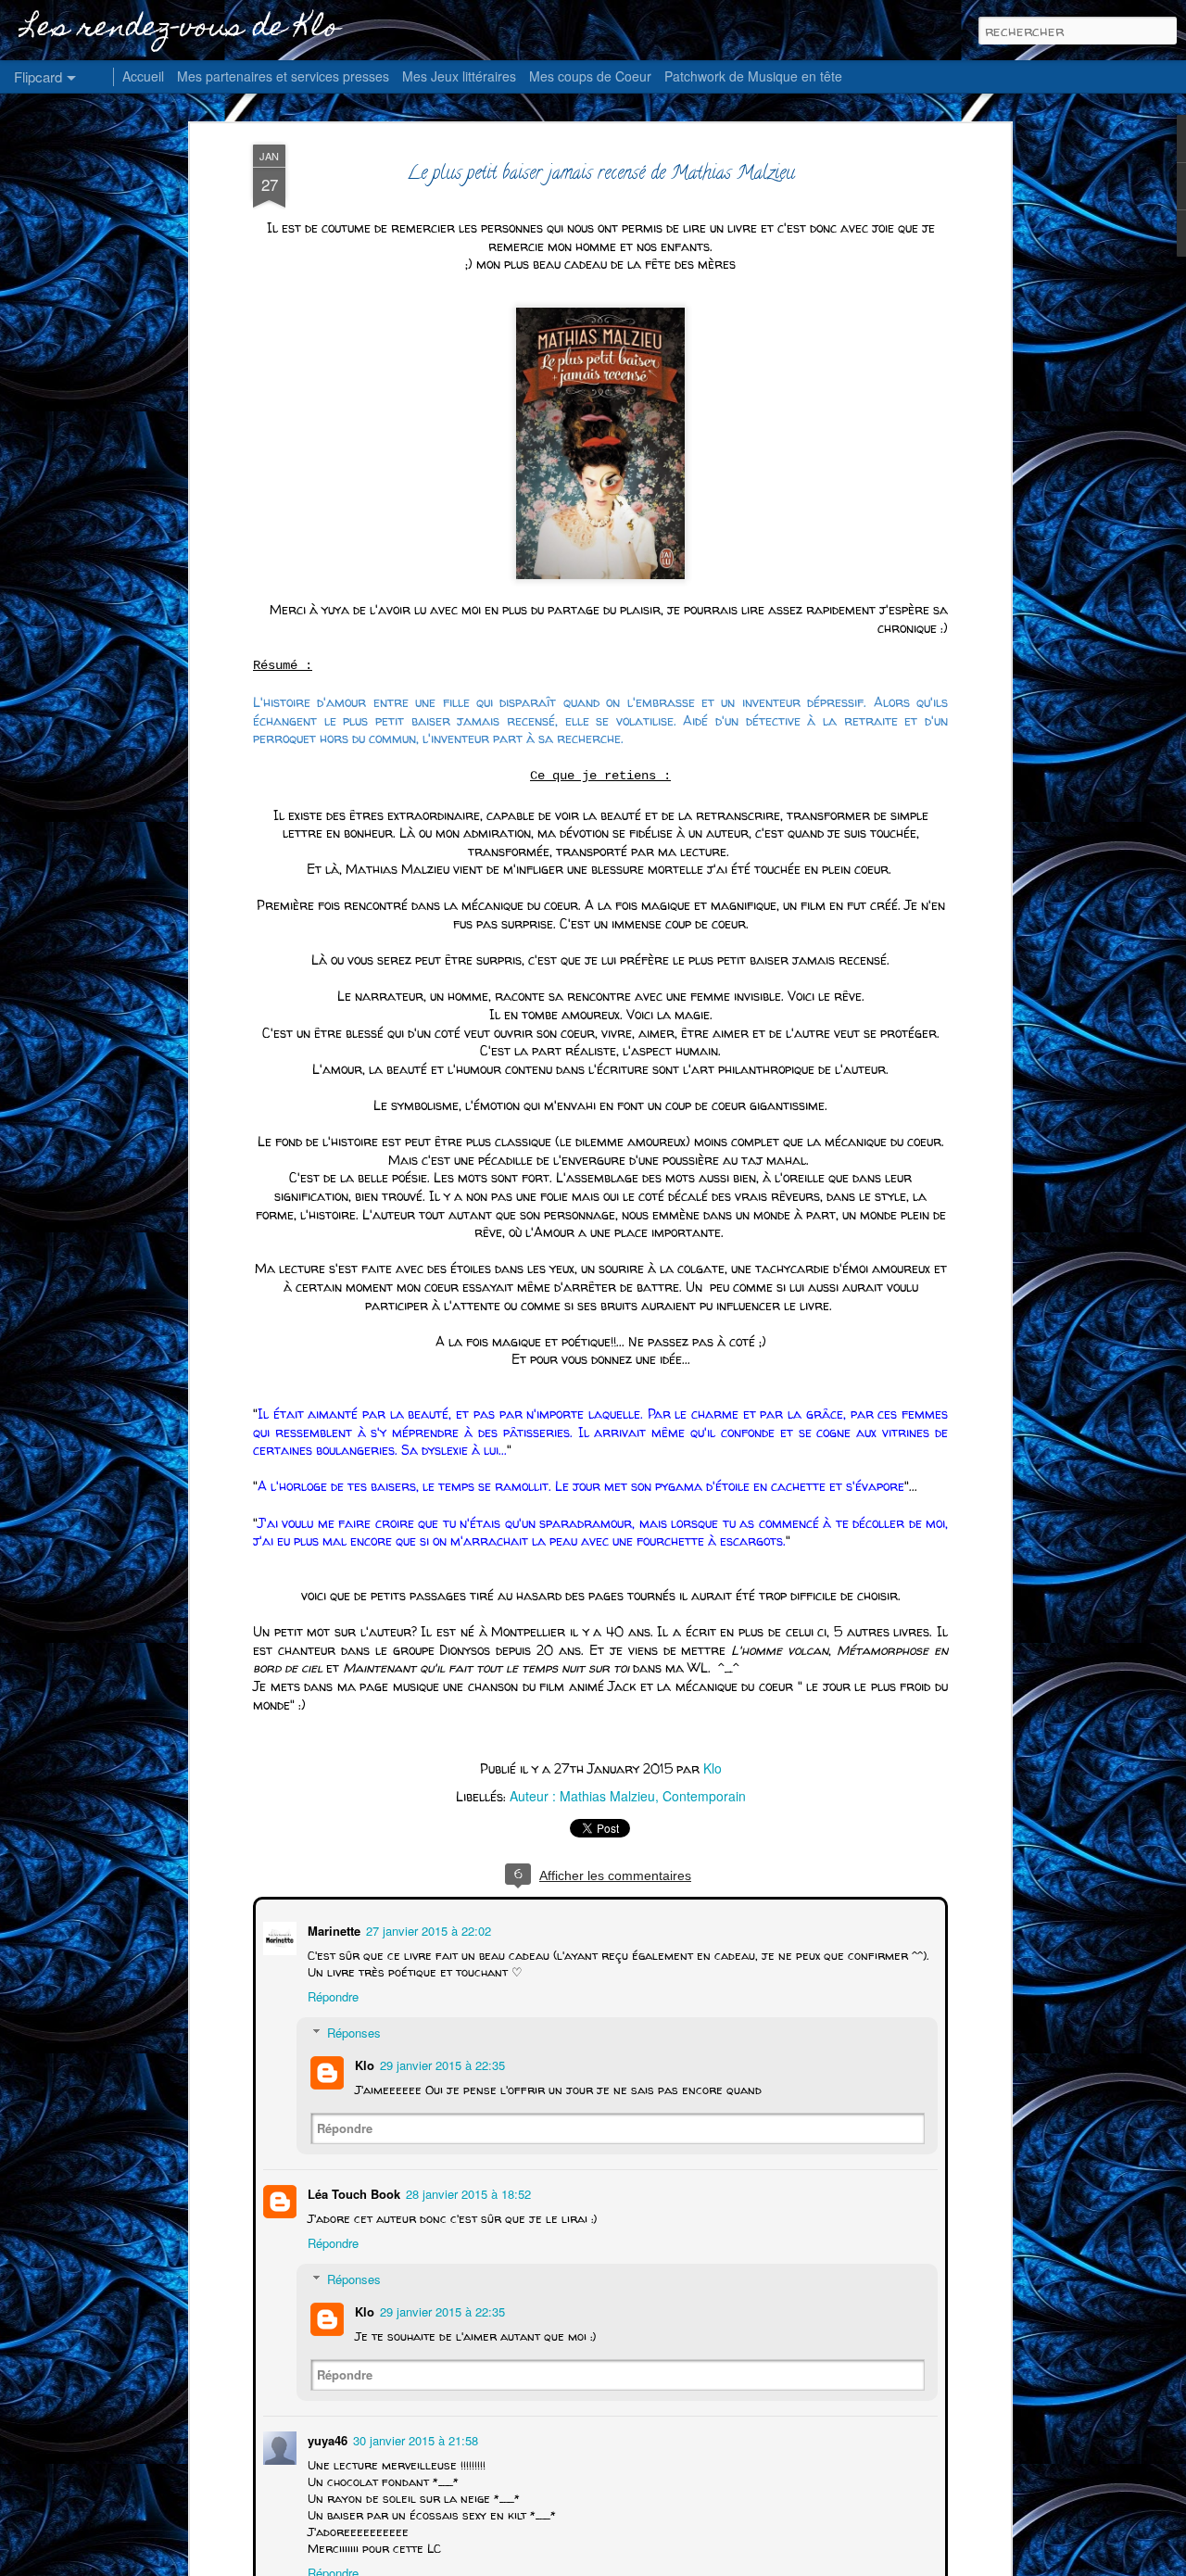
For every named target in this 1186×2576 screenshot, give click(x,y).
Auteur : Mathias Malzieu (582, 1796)
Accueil (143, 76)
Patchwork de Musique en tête (753, 76)
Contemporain (704, 1796)
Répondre (331, 1995)
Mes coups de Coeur (590, 76)
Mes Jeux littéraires (459, 76)
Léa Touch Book (352, 2192)
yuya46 (326, 2438)
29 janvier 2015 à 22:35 (441, 2063)
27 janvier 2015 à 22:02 (427, 1929)
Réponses (352, 2031)
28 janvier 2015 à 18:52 (467, 2192)
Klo (713, 1768)
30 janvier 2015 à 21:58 (414, 2438)
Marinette (332, 1929)
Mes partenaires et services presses (283, 76)
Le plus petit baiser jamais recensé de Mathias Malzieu (601, 175)
